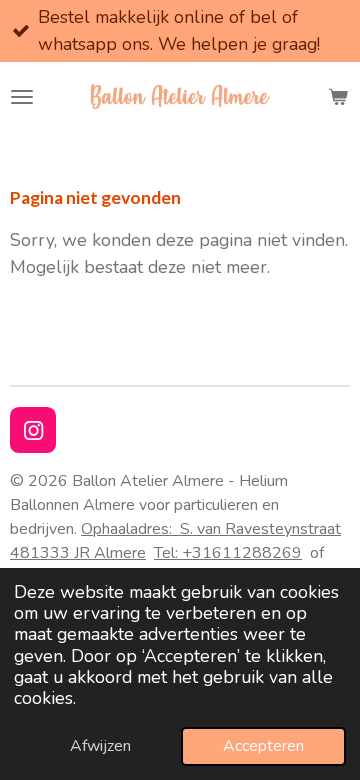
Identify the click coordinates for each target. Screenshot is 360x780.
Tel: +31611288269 (228, 553)
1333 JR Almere (88, 553)
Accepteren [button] (263, 746)
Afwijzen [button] (100, 746)
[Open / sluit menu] (22, 97)
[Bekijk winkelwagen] (338, 97)
